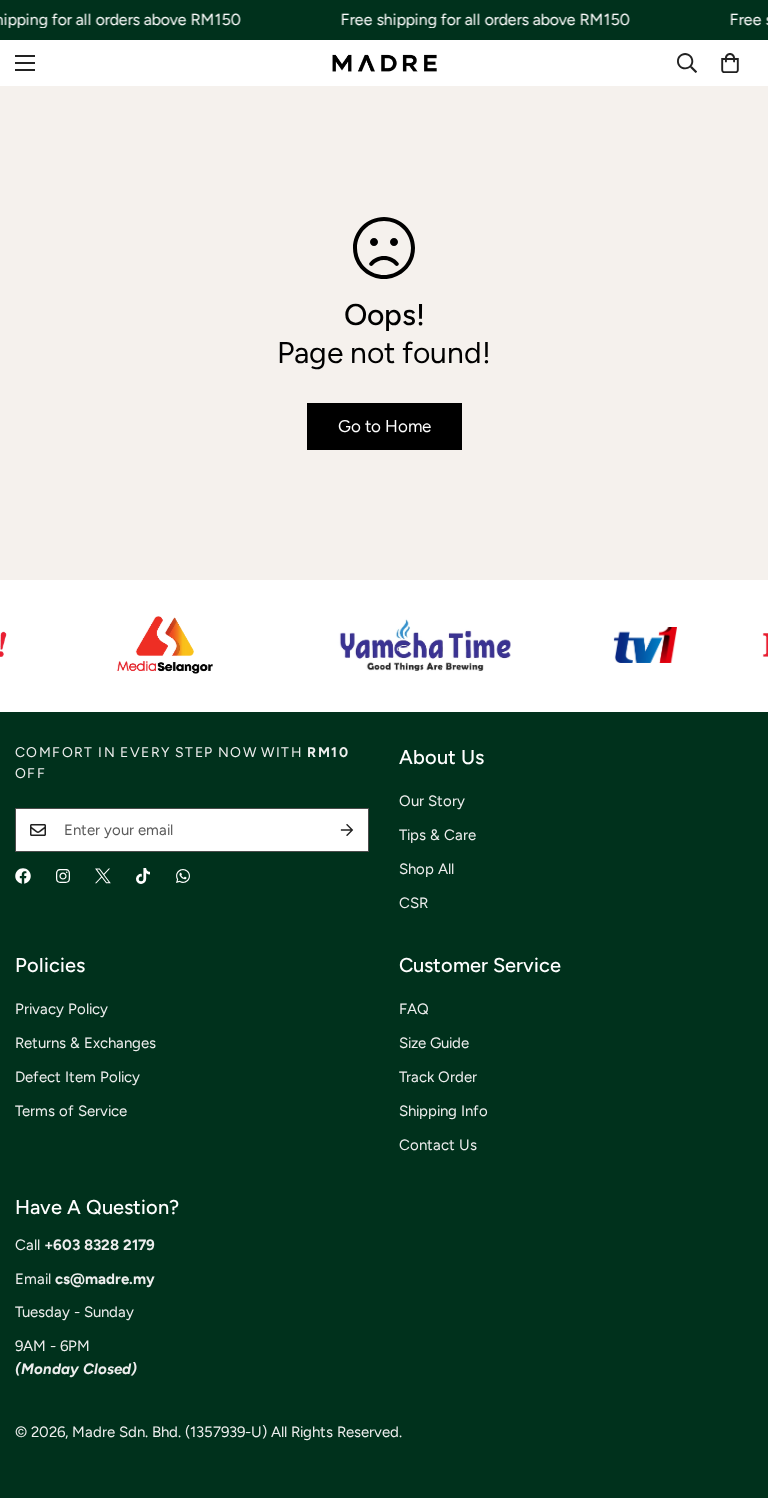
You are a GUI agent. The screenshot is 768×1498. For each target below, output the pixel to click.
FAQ (414, 1009)
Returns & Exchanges (85, 1043)
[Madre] (384, 62)
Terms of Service (71, 1111)
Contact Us (438, 1145)
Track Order (438, 1077)
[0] (730, 63)
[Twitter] (103, 876)
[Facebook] (23, 876)
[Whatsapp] (183, 876)
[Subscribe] (347, 830)
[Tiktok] (143, 876)
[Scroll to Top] (729, 1389)
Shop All (426, 869)
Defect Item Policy (77, 1077)
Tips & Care (437, 835)
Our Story (432, 801)
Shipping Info (443, 1111)
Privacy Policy (61, 1009)
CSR (413, 903)
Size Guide (434, 1043)
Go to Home (384, 426)
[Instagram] (63, 876)
